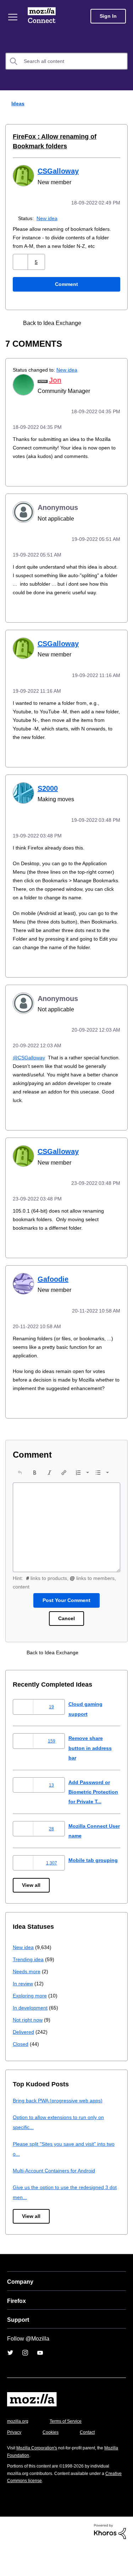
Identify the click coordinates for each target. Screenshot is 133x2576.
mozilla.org (19, 2451)
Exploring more (31, 2025)
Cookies (53, 2462)
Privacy (15, 2462)
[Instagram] (25, 2382)
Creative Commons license (36, 2510)
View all (32, 1915)
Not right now (29, 2050)
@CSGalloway (29, 1070)
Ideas (16, 103)
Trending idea (29, 1989)
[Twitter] (10, 2382)
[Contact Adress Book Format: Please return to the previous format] (95, 322)
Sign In (108, 16)
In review (23, 2013)
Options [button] (123, 104)
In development (31, 2037)
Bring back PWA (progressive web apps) (60, 2130)
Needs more (27, 2001)
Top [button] (10, 2558)
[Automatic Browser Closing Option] (108, 322)
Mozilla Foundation (27, 2485)
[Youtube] (40, 2382)
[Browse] (13, 17)
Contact (91, 2462)
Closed (21, 2074)
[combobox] (66, 61)
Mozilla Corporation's (40, 2478)
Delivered (24, 2062)
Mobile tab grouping (94, 1890)
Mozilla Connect (43, 16)
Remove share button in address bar (91, 1768)
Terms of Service (70, 2451)
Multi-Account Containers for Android (57, 2200)
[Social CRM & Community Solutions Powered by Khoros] (110, 2561)
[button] (21, 261)
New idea (48, 217)
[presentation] (20, 1492)
